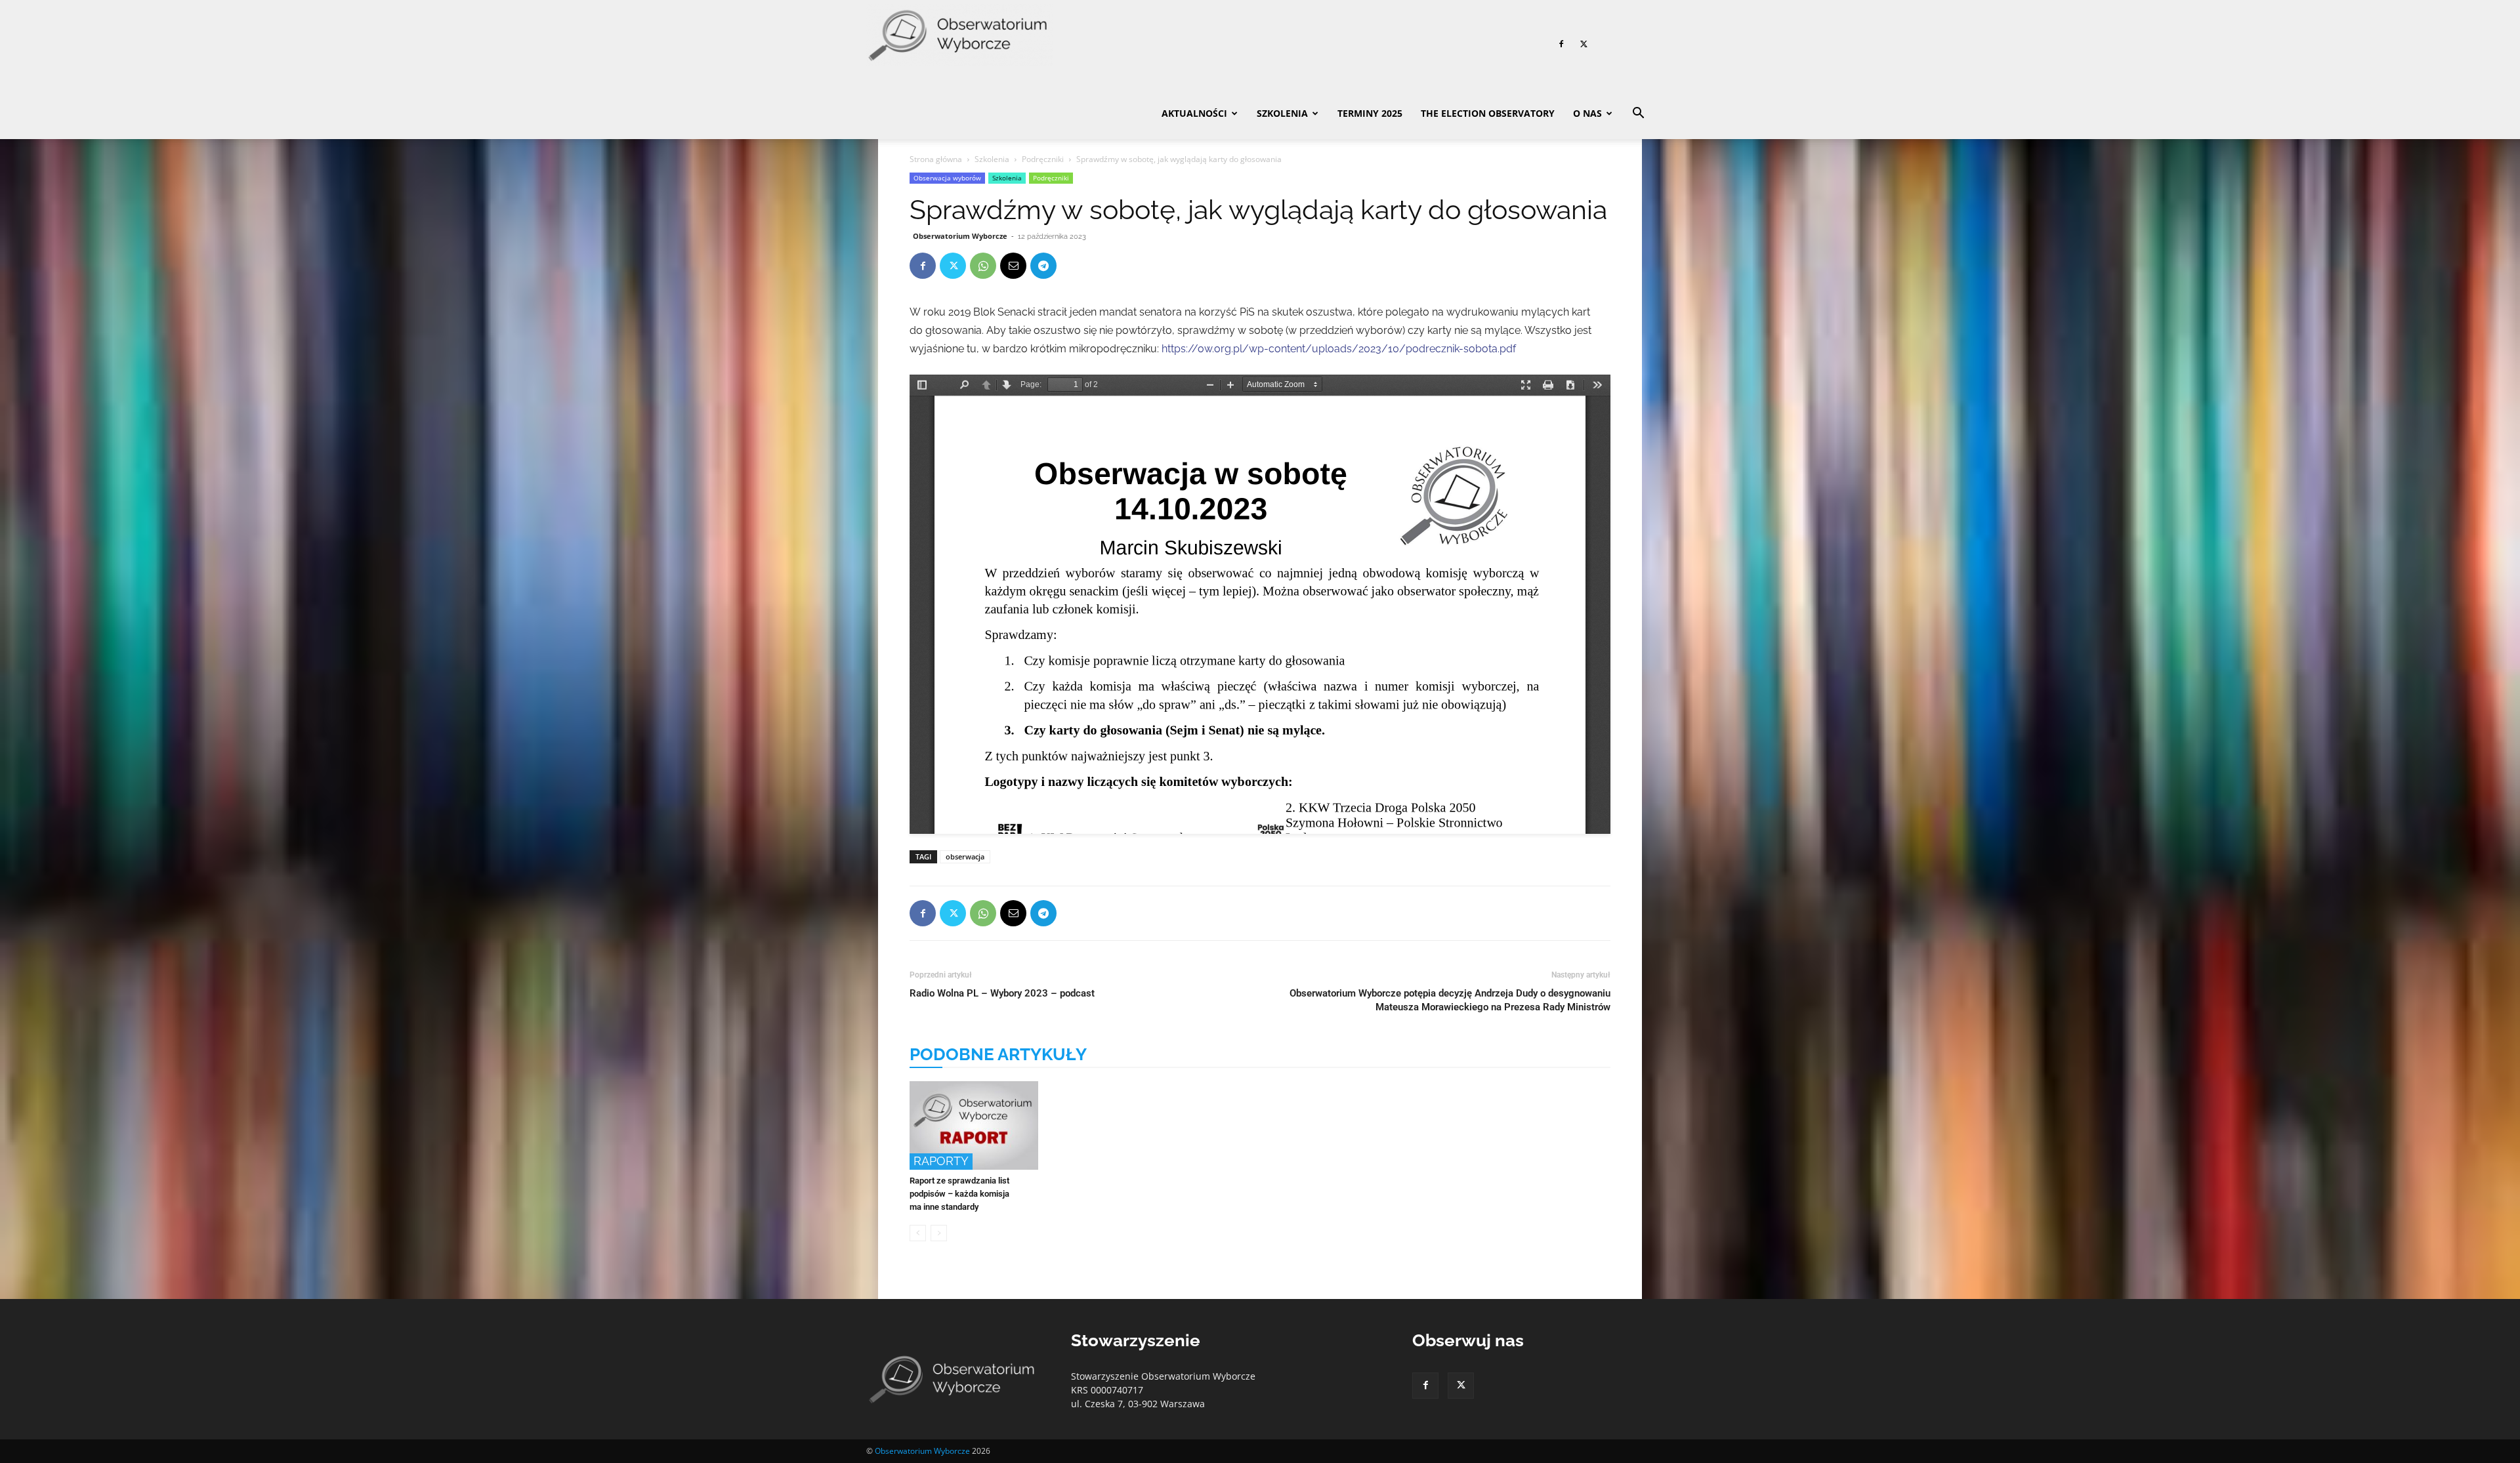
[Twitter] (1584, 44)
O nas (1587, 113)
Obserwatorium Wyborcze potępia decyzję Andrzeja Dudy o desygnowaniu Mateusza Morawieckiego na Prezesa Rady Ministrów (1450, 1000)
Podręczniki (1043, 159)
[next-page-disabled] (939, 1233)
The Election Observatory (1488, 113)
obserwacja (965, 856)
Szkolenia (1282, 113)
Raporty (941, 1161)
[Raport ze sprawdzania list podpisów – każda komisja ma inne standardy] (974, 1125)
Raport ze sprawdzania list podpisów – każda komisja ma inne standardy (959, 1194)
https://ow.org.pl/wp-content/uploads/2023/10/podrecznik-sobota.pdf (1339, 349)
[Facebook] (1561, 44)
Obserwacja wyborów (947, 178)
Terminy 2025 (1370, 113)
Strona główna (936, 159)
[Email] (1013, 266)
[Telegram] (1043, 266)
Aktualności (1194, 113)
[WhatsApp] (983, 266)
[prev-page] (918, 1233)
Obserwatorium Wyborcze (960, 236)
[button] (1638, 114)
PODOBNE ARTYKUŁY (998, 1054)
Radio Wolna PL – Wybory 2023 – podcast (1002, 993)
